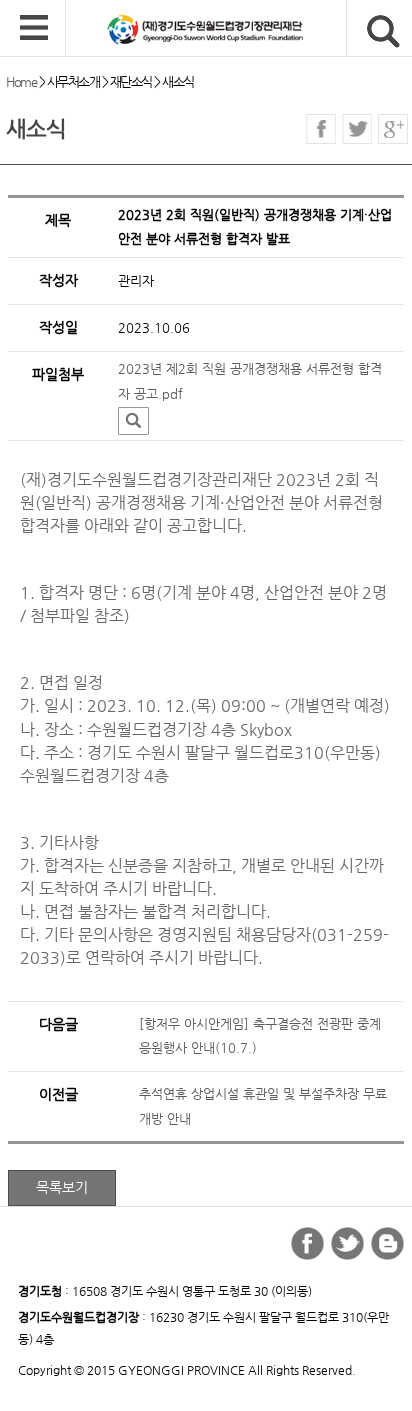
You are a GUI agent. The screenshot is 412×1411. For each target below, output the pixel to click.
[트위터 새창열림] (357, 129)
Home (21, 81)
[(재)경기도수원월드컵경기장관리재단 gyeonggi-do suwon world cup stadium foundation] (239, 29)
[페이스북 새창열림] (321, 129)
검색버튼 (383, 31)
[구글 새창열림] (393, 129)
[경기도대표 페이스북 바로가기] (307, 1243)
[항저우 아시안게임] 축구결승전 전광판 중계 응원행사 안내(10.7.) (260, 1036)
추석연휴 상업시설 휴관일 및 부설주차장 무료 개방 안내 (263, 1106)
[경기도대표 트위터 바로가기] (347, 1243)
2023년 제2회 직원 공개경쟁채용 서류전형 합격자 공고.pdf (250, 381)
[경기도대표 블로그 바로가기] (387, 1243)
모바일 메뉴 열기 (34, 29)
